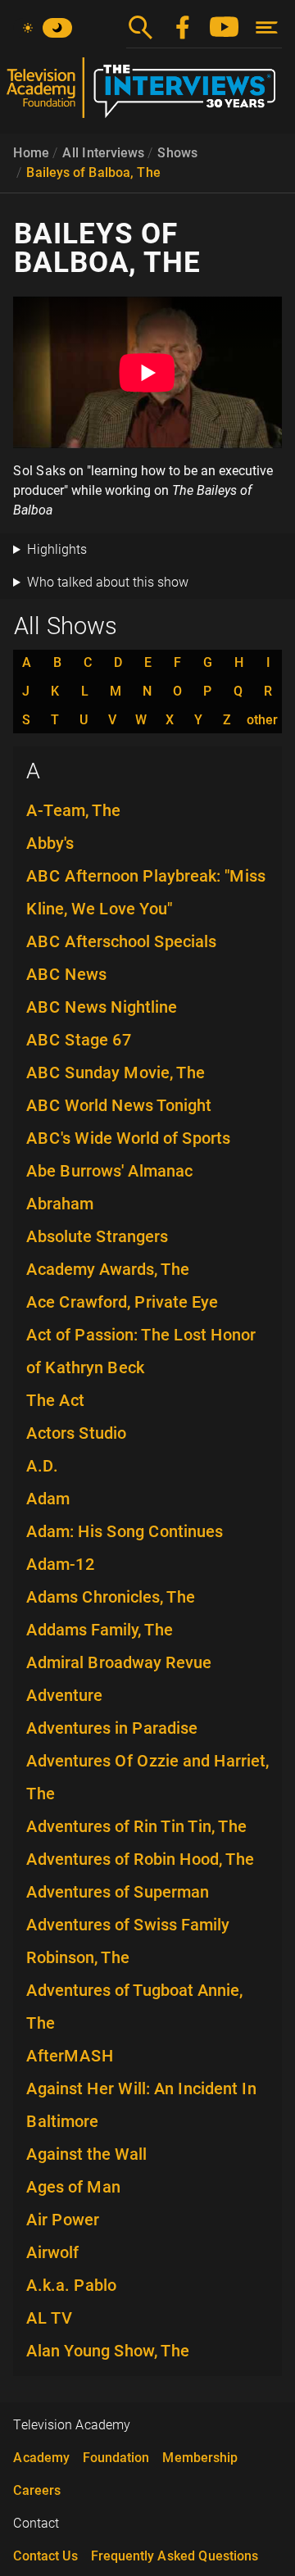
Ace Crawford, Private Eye (122, 1302)
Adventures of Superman (118, 1892)
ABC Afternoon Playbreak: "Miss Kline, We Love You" (146, 892)
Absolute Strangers (97, 1236)
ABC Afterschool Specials (121, 941)
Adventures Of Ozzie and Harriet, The (147, 1777)
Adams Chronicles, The (111, 1597)
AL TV (50, 2318)
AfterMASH (70, 2056)
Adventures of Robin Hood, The (140, 1859)
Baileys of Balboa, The (93, 172)
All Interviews (103, 153)
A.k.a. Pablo (71, 2285)
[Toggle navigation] (267, 27)
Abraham (60, 1204)
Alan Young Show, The (108, 2351)
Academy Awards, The (108, 1269)
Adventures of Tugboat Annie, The (134, 2007)
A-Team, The (73, 810)
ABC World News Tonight (119, 1105)
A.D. (42, 1466)
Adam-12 (61, 1564)
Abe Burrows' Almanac (109, 1171)
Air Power (63, 2220)
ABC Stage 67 (79, 1040)
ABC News (66, 974)
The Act (55, 1400)
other (262, 720)
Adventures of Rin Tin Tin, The (136, 1826)
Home (31, 153)
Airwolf (52, 2252)
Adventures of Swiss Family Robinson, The (128, 1941)
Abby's (50, 843)
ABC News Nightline (102, 1007)
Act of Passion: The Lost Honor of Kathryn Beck (141, 1351)
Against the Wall (86, 2154)
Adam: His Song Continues (125, 1531)
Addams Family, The (100, 1630)
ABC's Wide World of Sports (128, 1138)
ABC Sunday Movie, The (116, 1073)
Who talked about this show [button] (108, 582)
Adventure (64, 1695)
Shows (177, 153)
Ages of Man (73, 2187)
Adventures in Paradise (112, 1728)
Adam (48, 1499)
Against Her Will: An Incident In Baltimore (141, 2105)
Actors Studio (76, 1433)
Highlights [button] (57, 549)
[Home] (147, 94)
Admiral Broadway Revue (119, 1662)
